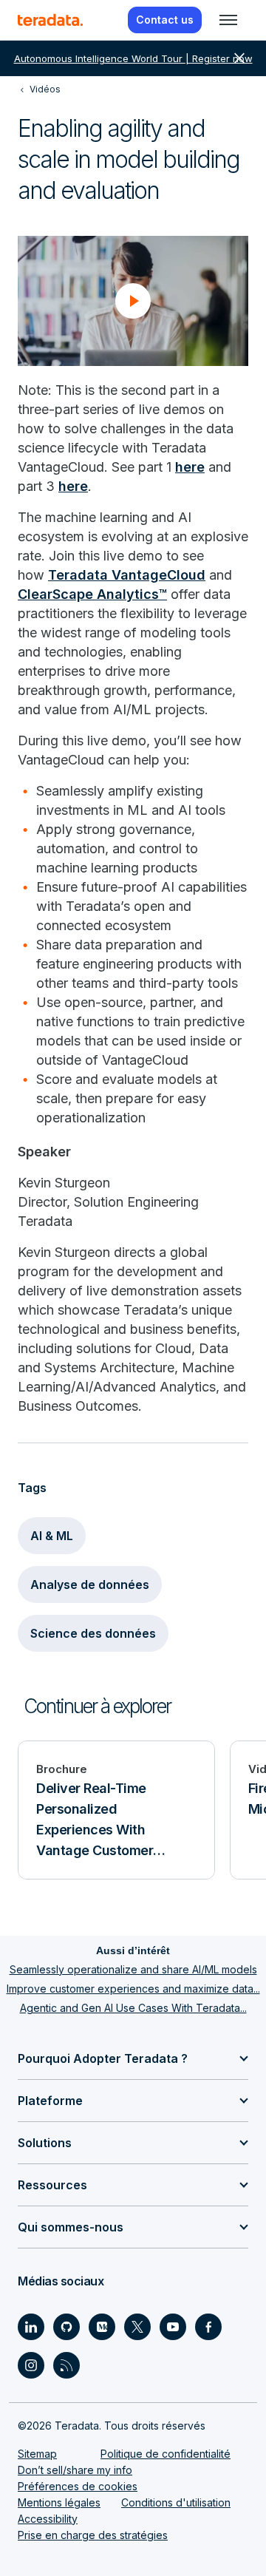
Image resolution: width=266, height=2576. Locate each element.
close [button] (239, 58)
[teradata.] (50, 20)
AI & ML (52, 1536)
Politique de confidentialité (166, 2454)
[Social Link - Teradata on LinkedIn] (31, 2327)
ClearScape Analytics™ (92, 594)
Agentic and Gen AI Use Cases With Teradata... (133, 2008)
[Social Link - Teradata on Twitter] (137, 2327)
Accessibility (48, 2519)
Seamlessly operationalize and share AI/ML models (133, 1969)
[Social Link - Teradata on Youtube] (173, 2327)
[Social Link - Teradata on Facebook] (208, 2327)
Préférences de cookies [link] (78, 2486)
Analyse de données (90, 1584)
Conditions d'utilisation (176, 2502)
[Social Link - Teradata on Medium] (102, 2327)
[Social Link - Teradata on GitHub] (66, 2327)
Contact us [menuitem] (165, 20)
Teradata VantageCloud (127, 575)
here (190, 467)
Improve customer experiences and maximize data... (133, 1989)
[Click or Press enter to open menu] (228, 20)
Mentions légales (59, 2502)
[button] (133, 301)
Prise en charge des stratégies (93, 2535)
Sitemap (37, 2454)
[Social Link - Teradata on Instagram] (31, 2365)
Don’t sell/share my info (75, 2470)
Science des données (93, 1633)
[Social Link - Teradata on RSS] (66, 2365)
